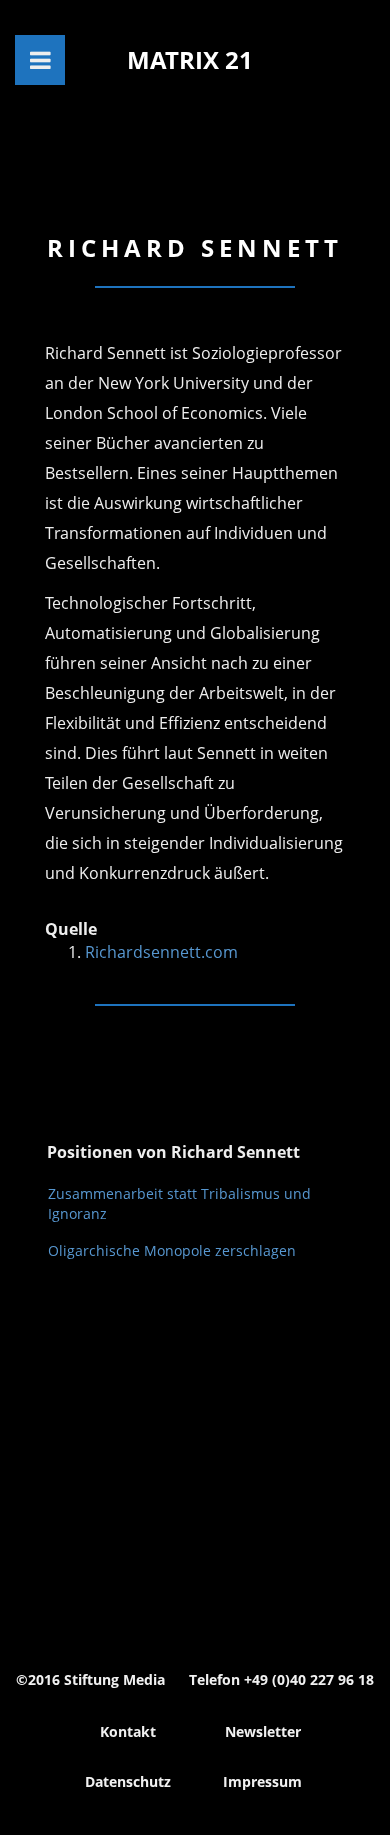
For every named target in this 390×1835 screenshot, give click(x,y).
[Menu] (40, 60)
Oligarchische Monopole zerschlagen (172, 1250)
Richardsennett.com (161, 952)
